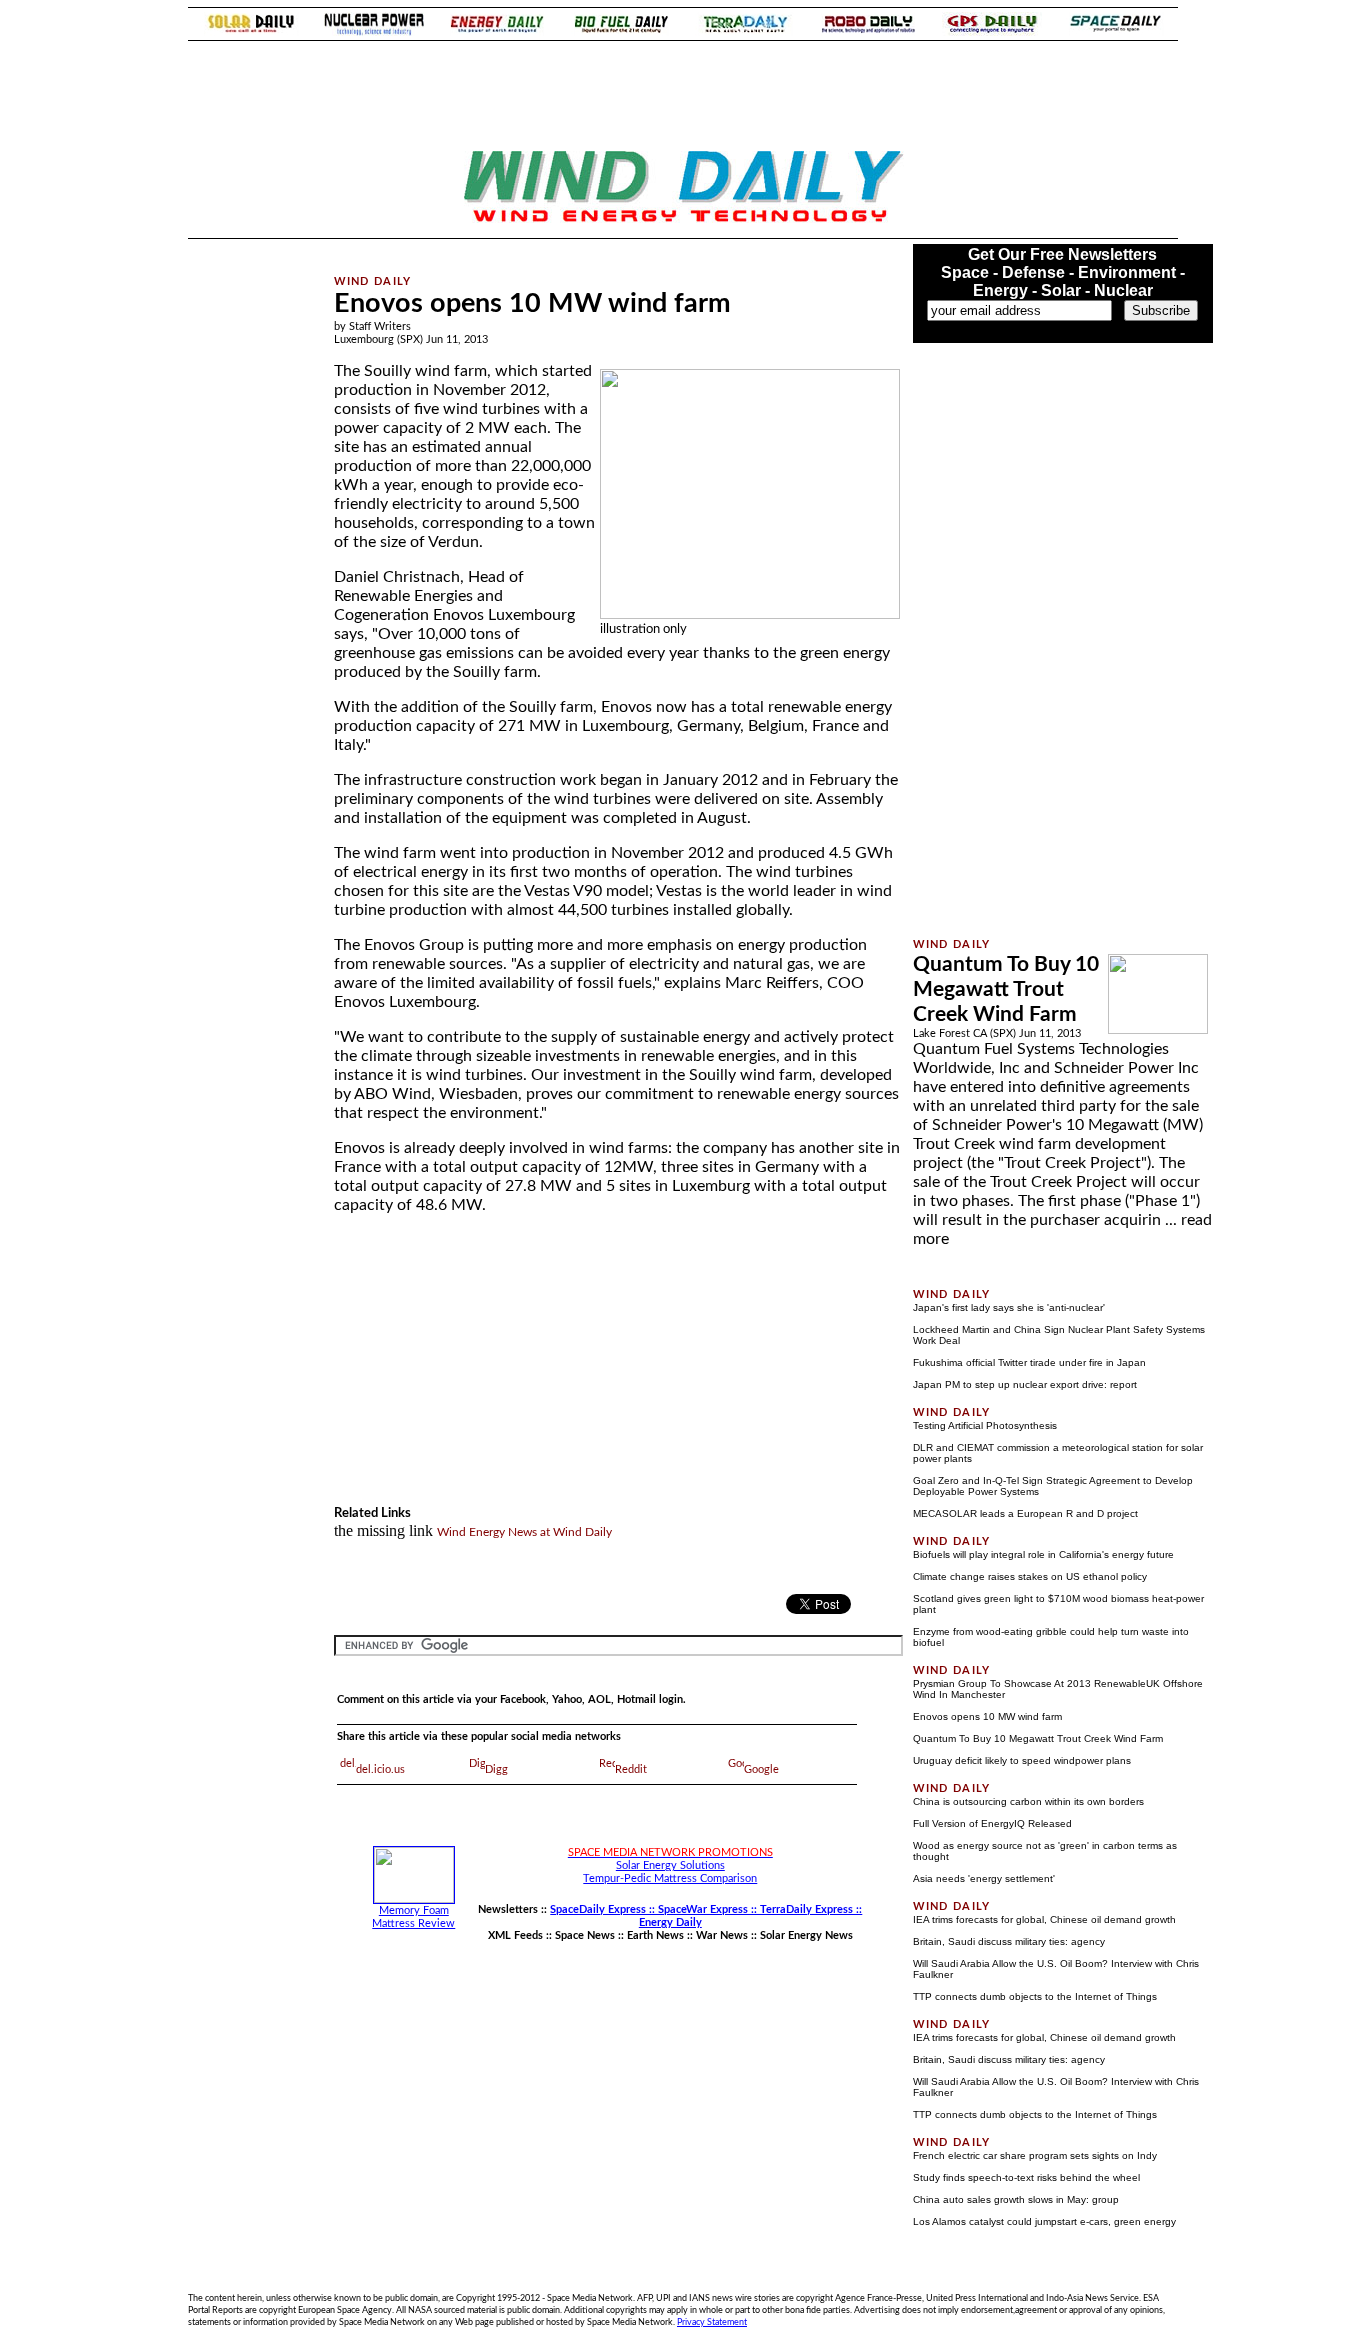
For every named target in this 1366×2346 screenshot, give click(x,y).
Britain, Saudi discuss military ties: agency (1009, 1941)
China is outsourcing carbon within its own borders (1028, 1801)
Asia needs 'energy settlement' (984, 1878)
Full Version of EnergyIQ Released (992, 1823)
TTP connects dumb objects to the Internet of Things (1035, 1996)
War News (722, 1935)
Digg (496, 1769)
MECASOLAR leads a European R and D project (1025, 1513)
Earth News (655, 1935)
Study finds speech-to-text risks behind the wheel (1026, 2177)
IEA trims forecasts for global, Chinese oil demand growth (1044, 1919)
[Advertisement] (594, 251)
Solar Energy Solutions (670, 1865)
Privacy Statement (712, 2322)
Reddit (631, 1769)
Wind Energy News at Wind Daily (524, 1532)
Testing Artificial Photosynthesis (985, 1425)
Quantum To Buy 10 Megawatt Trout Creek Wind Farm (1006, 989)
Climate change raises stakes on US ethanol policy (1030, 1576)
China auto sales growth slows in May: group (1016, 2199)
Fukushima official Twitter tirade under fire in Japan (1029, 1362)
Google (761, 1769)
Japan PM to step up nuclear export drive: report (1025, 1384)
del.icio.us (380, 1769)
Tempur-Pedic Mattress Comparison (670, 1878)
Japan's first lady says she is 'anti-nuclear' (1009, 1307)
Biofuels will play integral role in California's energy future (1043, 1554)
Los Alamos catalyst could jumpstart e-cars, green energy (1044, 2221)
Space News (585, 1935)
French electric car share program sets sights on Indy (1035, 2155)
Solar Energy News (806, 1935)
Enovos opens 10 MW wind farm (987, 1716)
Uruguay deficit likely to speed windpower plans (1022, 1760)
